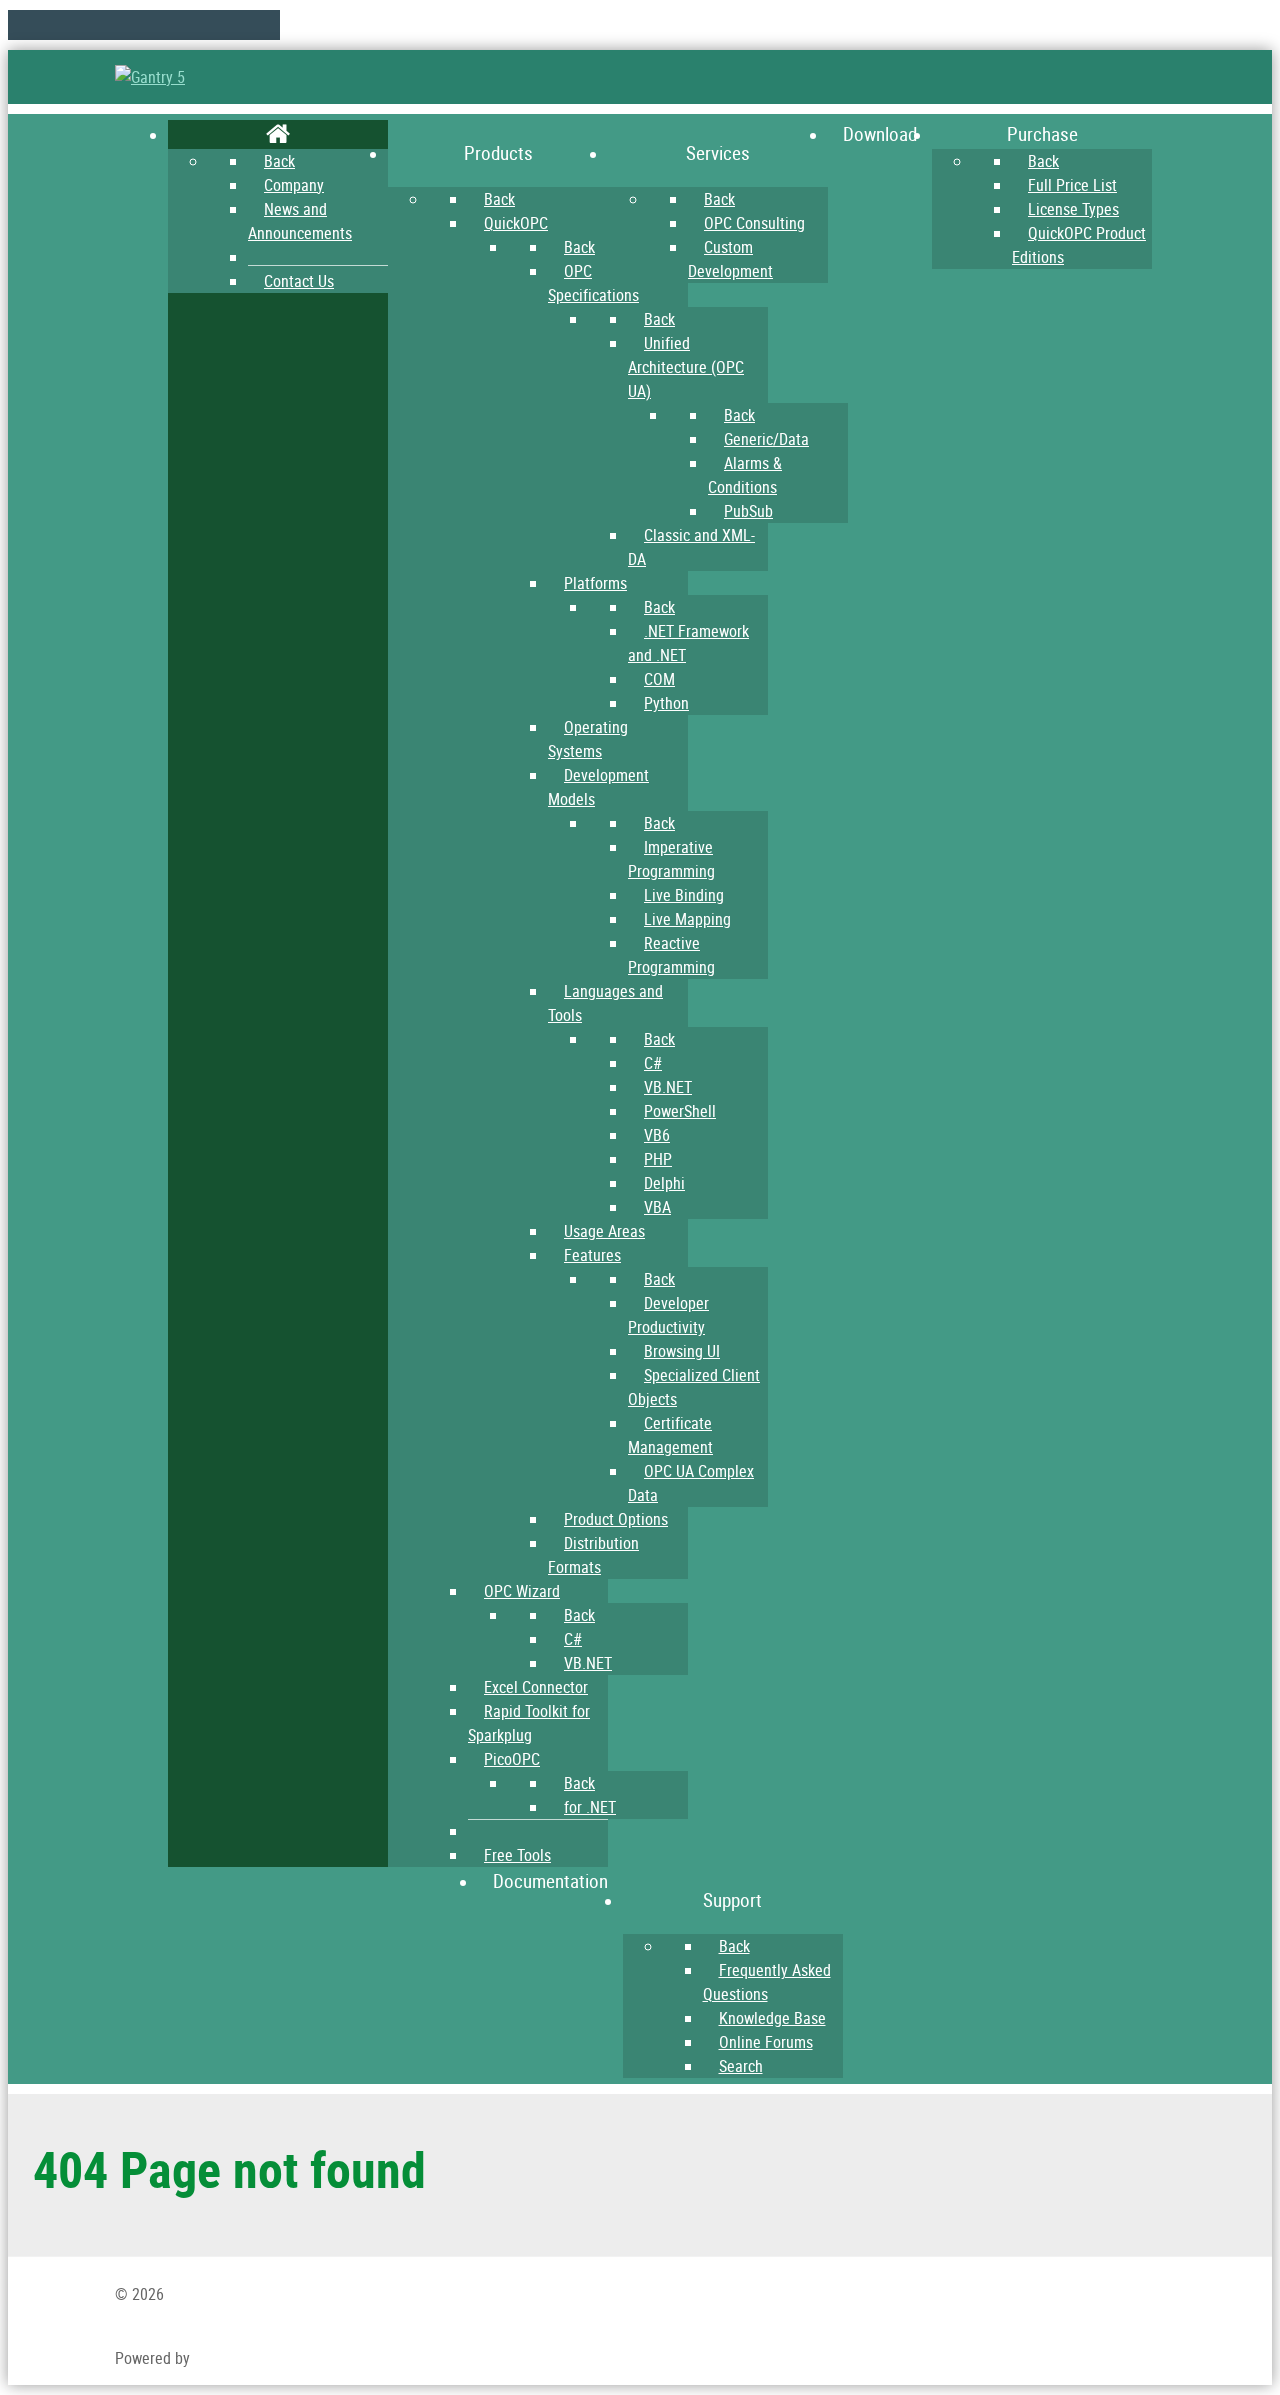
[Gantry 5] (150, 77)
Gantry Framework (252, 2358)
